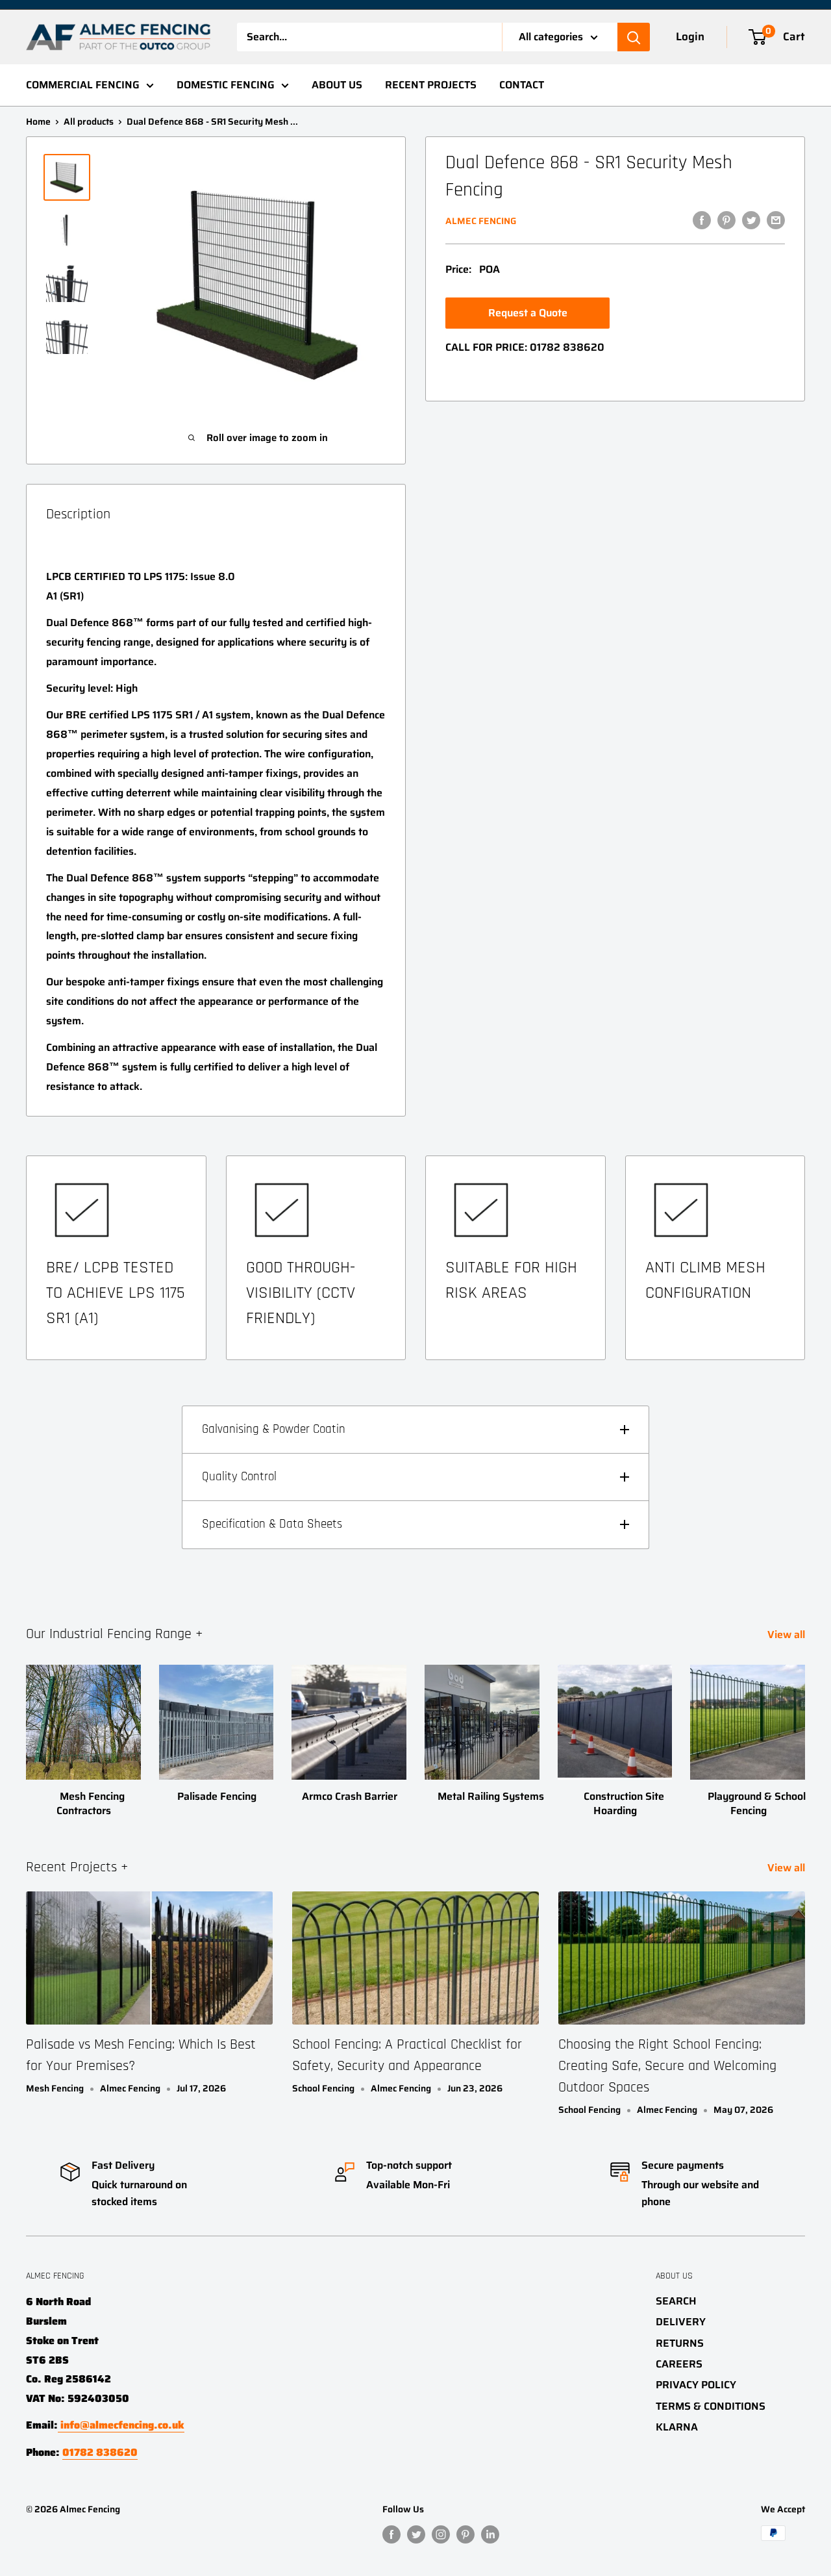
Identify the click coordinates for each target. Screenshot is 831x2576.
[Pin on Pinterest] (726, 220)
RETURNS (680, 2343)
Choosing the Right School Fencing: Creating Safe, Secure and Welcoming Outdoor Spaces (667, 2066)
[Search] (634, 37)
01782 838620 (567, 347)
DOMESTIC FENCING (226, 85)
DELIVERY (681, 2322)
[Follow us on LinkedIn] (490, 2534)
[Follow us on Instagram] (441, 2534)
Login (690, 36)
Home (38, 121)
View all (788, 1635)
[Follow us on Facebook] (391, 2534)
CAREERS (679, 2364)
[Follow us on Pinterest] (465, 2534)
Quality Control (239, 1477)
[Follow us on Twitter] (416, 2534)
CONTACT (522, 85)
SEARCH (676, 2301)
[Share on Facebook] (702, 220)
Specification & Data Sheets (272, 1524)
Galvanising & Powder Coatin (274, 1429)
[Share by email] (776, 220)
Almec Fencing (481, 221)
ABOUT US (337, 85)
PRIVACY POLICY (696, 2385)
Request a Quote (528, 313)
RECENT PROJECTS (431, 85)
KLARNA (677, 2427)
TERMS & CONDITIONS (711, 2406)
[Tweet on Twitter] (751, 220)
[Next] (805, 1728)
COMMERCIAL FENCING (83, 85)
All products (89, 121)
